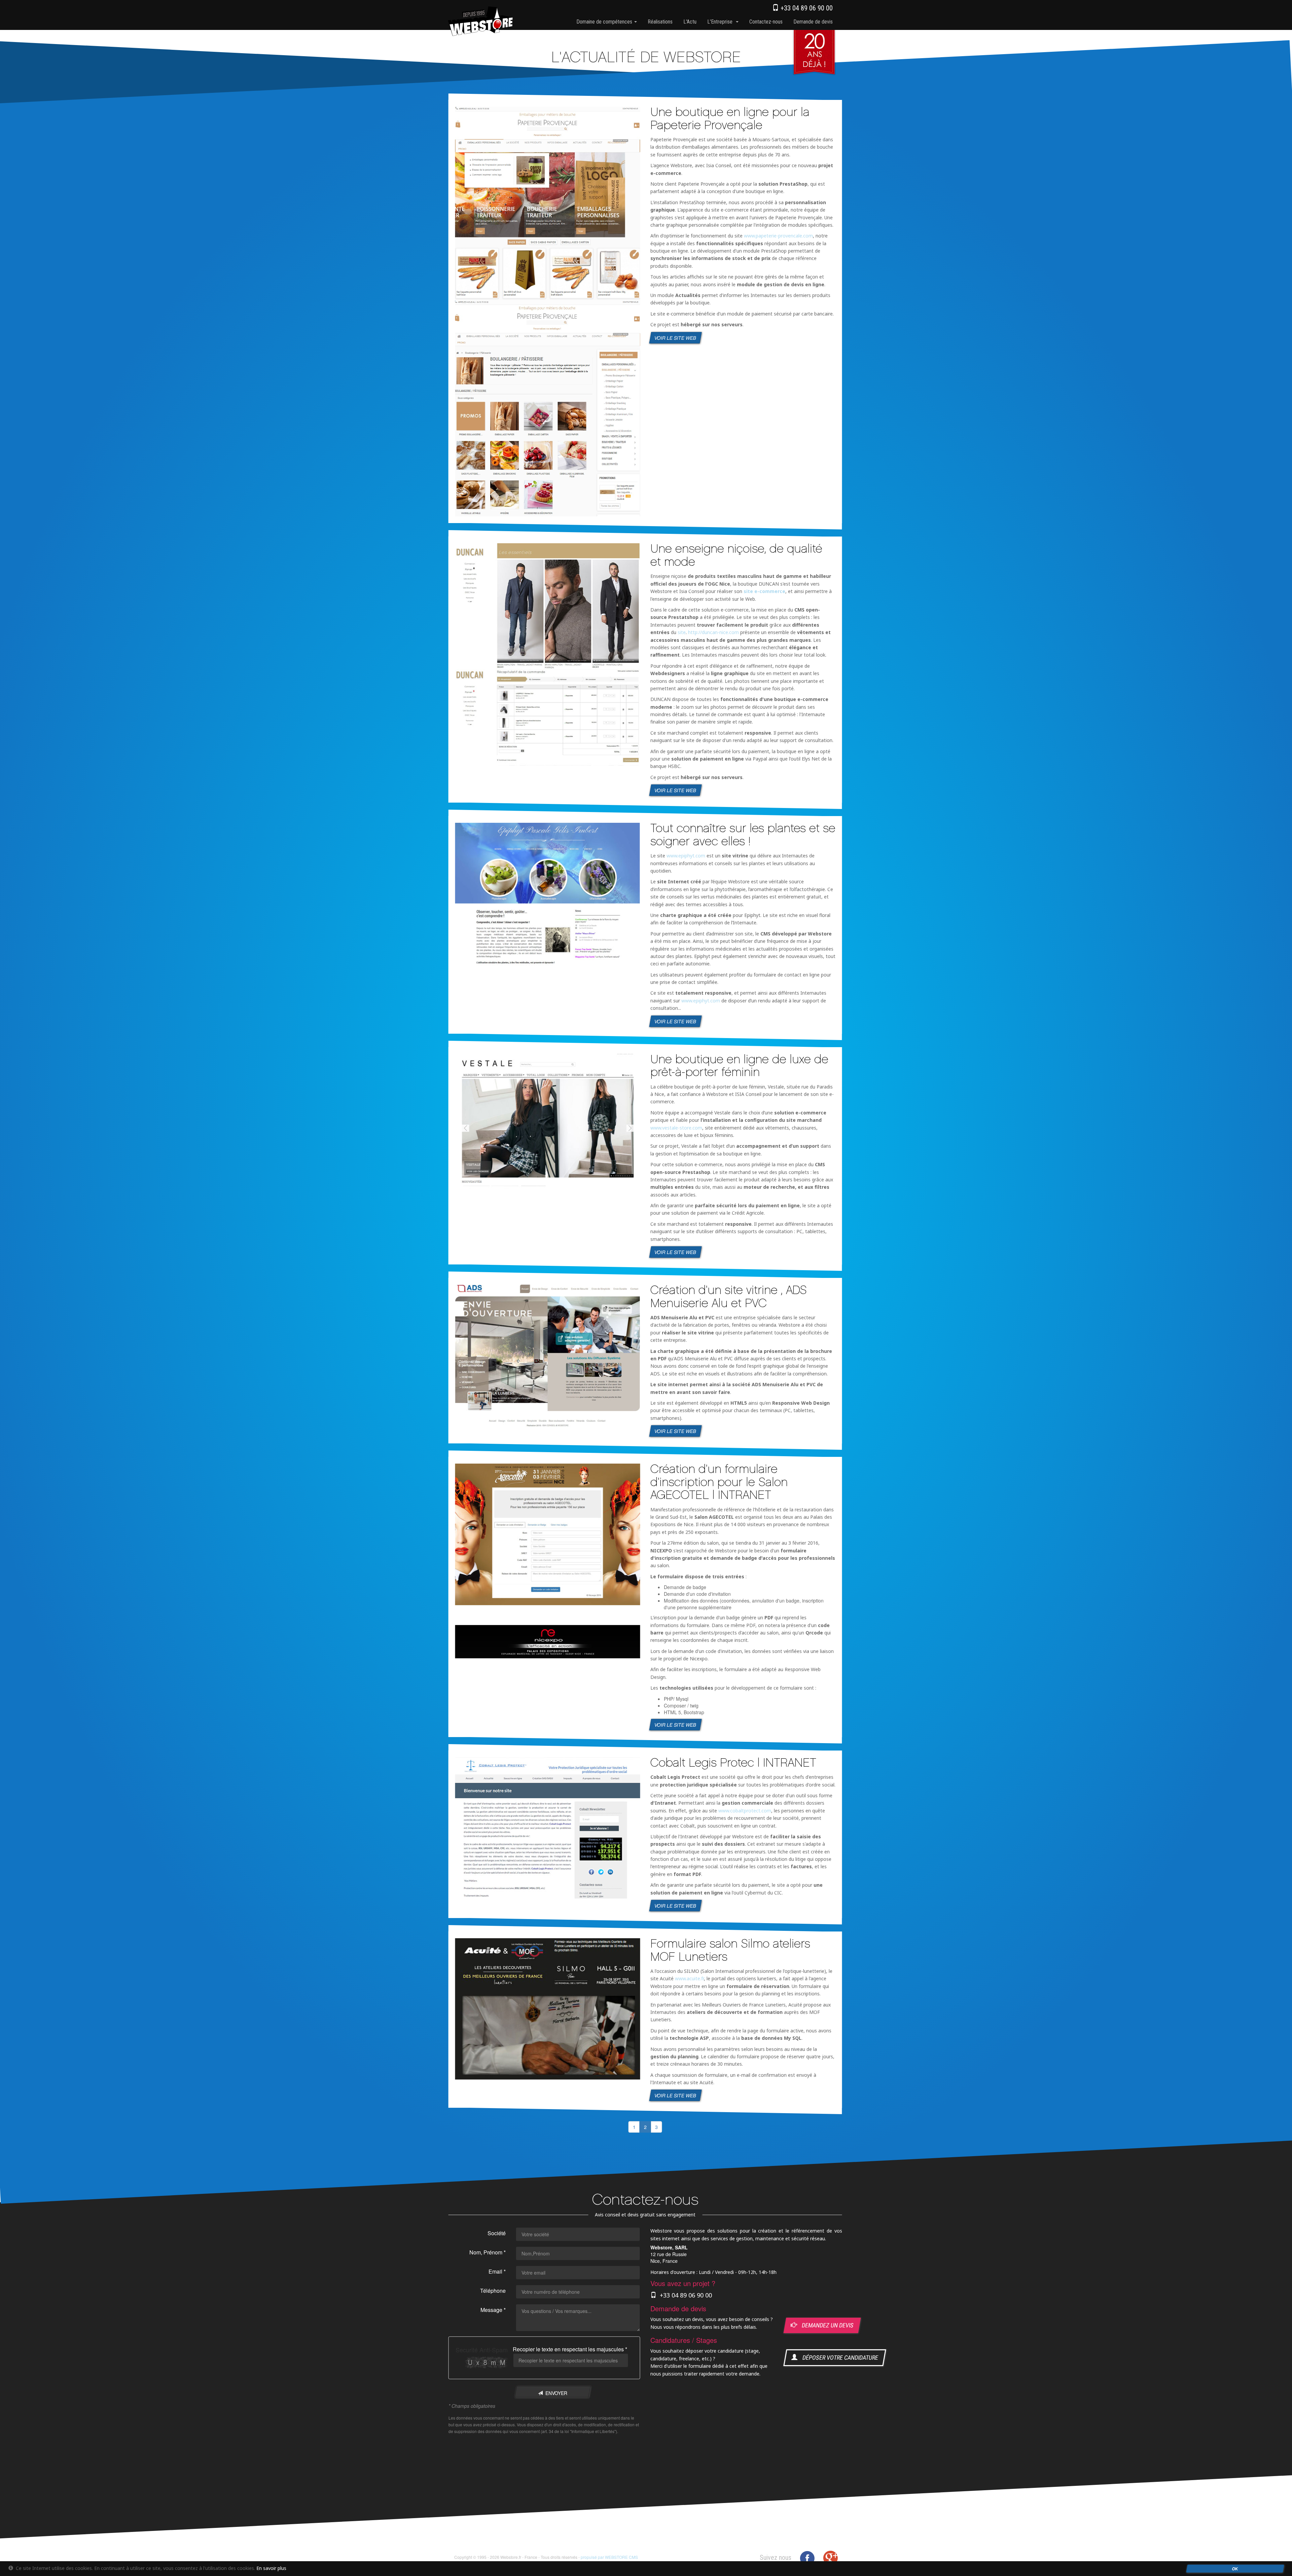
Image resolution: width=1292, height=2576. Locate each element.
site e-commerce (764, 591)
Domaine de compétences (605, 22)
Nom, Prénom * (488, 2252)
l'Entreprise (721, 22)
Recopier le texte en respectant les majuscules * (570, 2349)
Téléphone (493, 2291)
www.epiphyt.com (686, 856)
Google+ (830, 2558)
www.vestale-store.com (676, 1127)
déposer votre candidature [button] (838, 2358)
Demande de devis (813, 22)
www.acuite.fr (689, 1978)
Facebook (807, 2558)
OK (1235, 2569)
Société (497, 2233)
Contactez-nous (766, 22)
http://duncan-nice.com (713, 632)
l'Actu (690, 22)
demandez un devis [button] (825, 2325)
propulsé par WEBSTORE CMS (609, 2557)
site (682, 632)
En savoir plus (271, 2568)
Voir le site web (676, 337)
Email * (497, 2271)
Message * (493, 2310)
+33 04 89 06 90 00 (806, 8)
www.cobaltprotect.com (745, 1810)
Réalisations (660, 22)
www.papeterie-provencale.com (778, 236)
